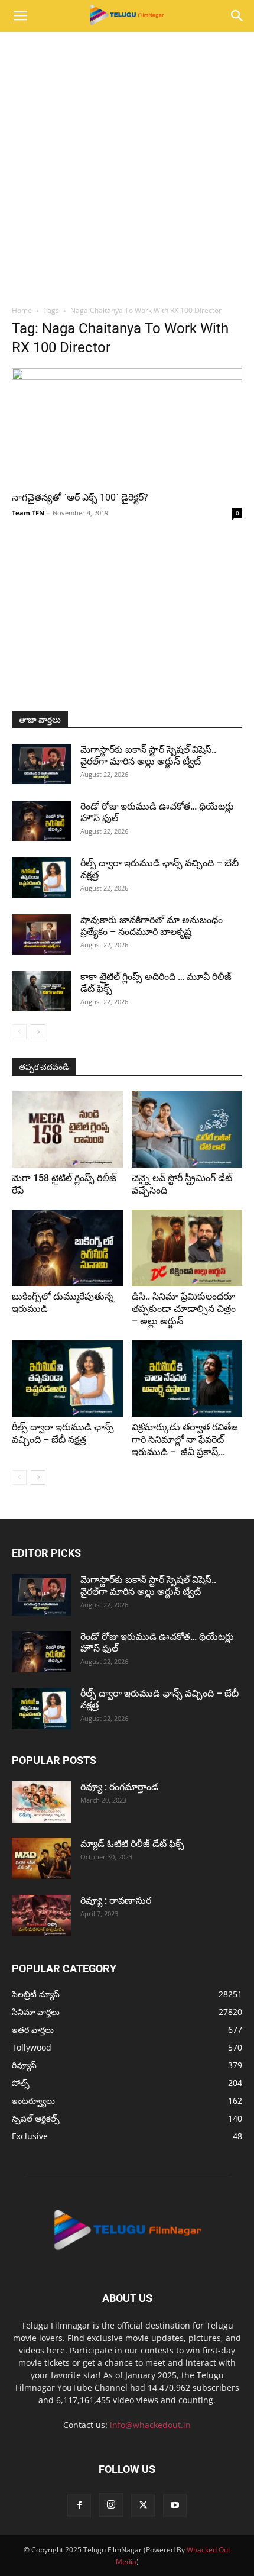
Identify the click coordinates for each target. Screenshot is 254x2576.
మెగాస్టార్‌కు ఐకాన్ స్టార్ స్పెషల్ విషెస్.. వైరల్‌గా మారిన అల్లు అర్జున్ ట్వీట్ (148, 755)
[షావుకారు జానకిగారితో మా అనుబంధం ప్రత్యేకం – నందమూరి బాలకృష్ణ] (41, 935)
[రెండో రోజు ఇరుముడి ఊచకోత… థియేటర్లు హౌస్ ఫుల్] (41, 821)
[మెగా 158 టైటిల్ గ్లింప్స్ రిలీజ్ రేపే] (67, 1129)
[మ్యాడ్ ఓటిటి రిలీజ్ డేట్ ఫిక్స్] (41, 1859)
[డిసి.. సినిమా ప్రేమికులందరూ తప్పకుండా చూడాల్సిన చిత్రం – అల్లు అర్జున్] (187, 1248)
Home (22, 310)
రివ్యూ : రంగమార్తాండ (119, 1787)
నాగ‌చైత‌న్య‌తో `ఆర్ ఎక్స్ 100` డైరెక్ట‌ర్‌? (80, 497)
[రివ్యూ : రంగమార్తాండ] (41, 1802)
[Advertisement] (127, 165)
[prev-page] (19, 1032)
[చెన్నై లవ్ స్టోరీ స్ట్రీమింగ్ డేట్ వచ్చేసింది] (187, 1129)
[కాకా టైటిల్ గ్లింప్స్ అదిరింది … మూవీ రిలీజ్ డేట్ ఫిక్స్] (41, 992)
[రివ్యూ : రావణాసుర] (41, 1916)
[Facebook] (79, 2506)
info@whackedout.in (150, 2425)
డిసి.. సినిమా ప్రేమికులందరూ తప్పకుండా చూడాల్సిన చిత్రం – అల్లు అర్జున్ (184, 1309)
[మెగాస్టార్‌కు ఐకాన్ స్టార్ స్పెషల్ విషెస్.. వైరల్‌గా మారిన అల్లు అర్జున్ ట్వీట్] (41, 764)
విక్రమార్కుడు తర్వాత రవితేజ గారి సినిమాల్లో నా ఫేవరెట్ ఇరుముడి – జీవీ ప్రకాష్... (185, 1439)
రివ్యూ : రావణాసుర (116, 1900)
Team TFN (28, 513)
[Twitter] (143, 2506)
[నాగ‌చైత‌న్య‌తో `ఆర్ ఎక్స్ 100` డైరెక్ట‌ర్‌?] (127, 425)
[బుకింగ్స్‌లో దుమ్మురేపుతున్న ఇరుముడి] (67, 1248)
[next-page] (38, 1032)
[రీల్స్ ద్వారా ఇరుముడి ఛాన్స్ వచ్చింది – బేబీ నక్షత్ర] (41, 878)
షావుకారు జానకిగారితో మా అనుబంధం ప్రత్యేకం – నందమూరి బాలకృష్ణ (152, 926)
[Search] (237, 16)
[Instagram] (111, 2505)
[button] (20, 16)
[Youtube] (175, 2506)
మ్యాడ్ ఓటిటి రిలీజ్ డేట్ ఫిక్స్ (133, 1844)
